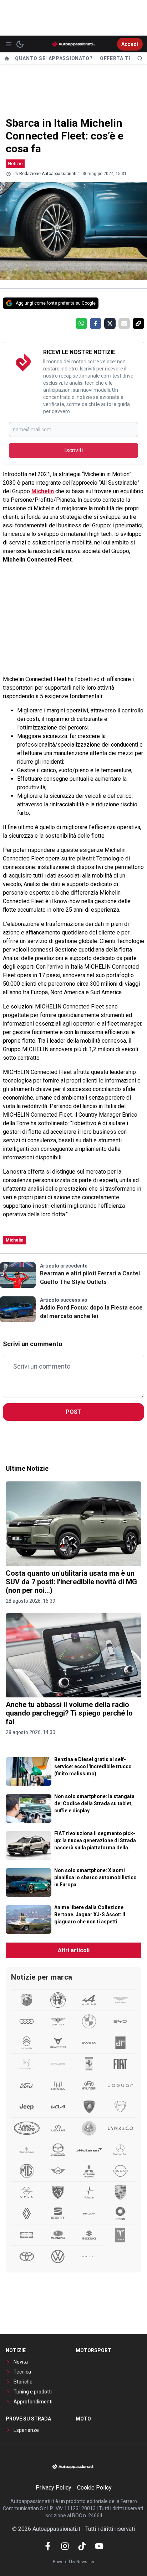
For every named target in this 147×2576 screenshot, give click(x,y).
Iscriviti (73, 450)
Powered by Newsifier (74, 2562)
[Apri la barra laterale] (9, 44)
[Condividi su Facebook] (96, 323)
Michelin (43, 491)
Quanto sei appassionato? (54, 58)
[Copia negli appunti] (138, 323)
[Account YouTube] (99, 2546)
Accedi (130, 44)
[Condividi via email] (124, 323)
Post (73, 1412)
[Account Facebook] (48, 2546)
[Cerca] (140, 58)
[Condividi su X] (110, 323)
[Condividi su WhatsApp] (81, 323)
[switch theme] (20, 44)
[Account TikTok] (82, 2546)
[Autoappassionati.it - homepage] (73, 44)
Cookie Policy (94, 2488)
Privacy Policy (54, 2488)
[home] (7, 58)
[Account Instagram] (65, 2546)
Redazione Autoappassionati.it (50, 174)
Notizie (15, 164)
